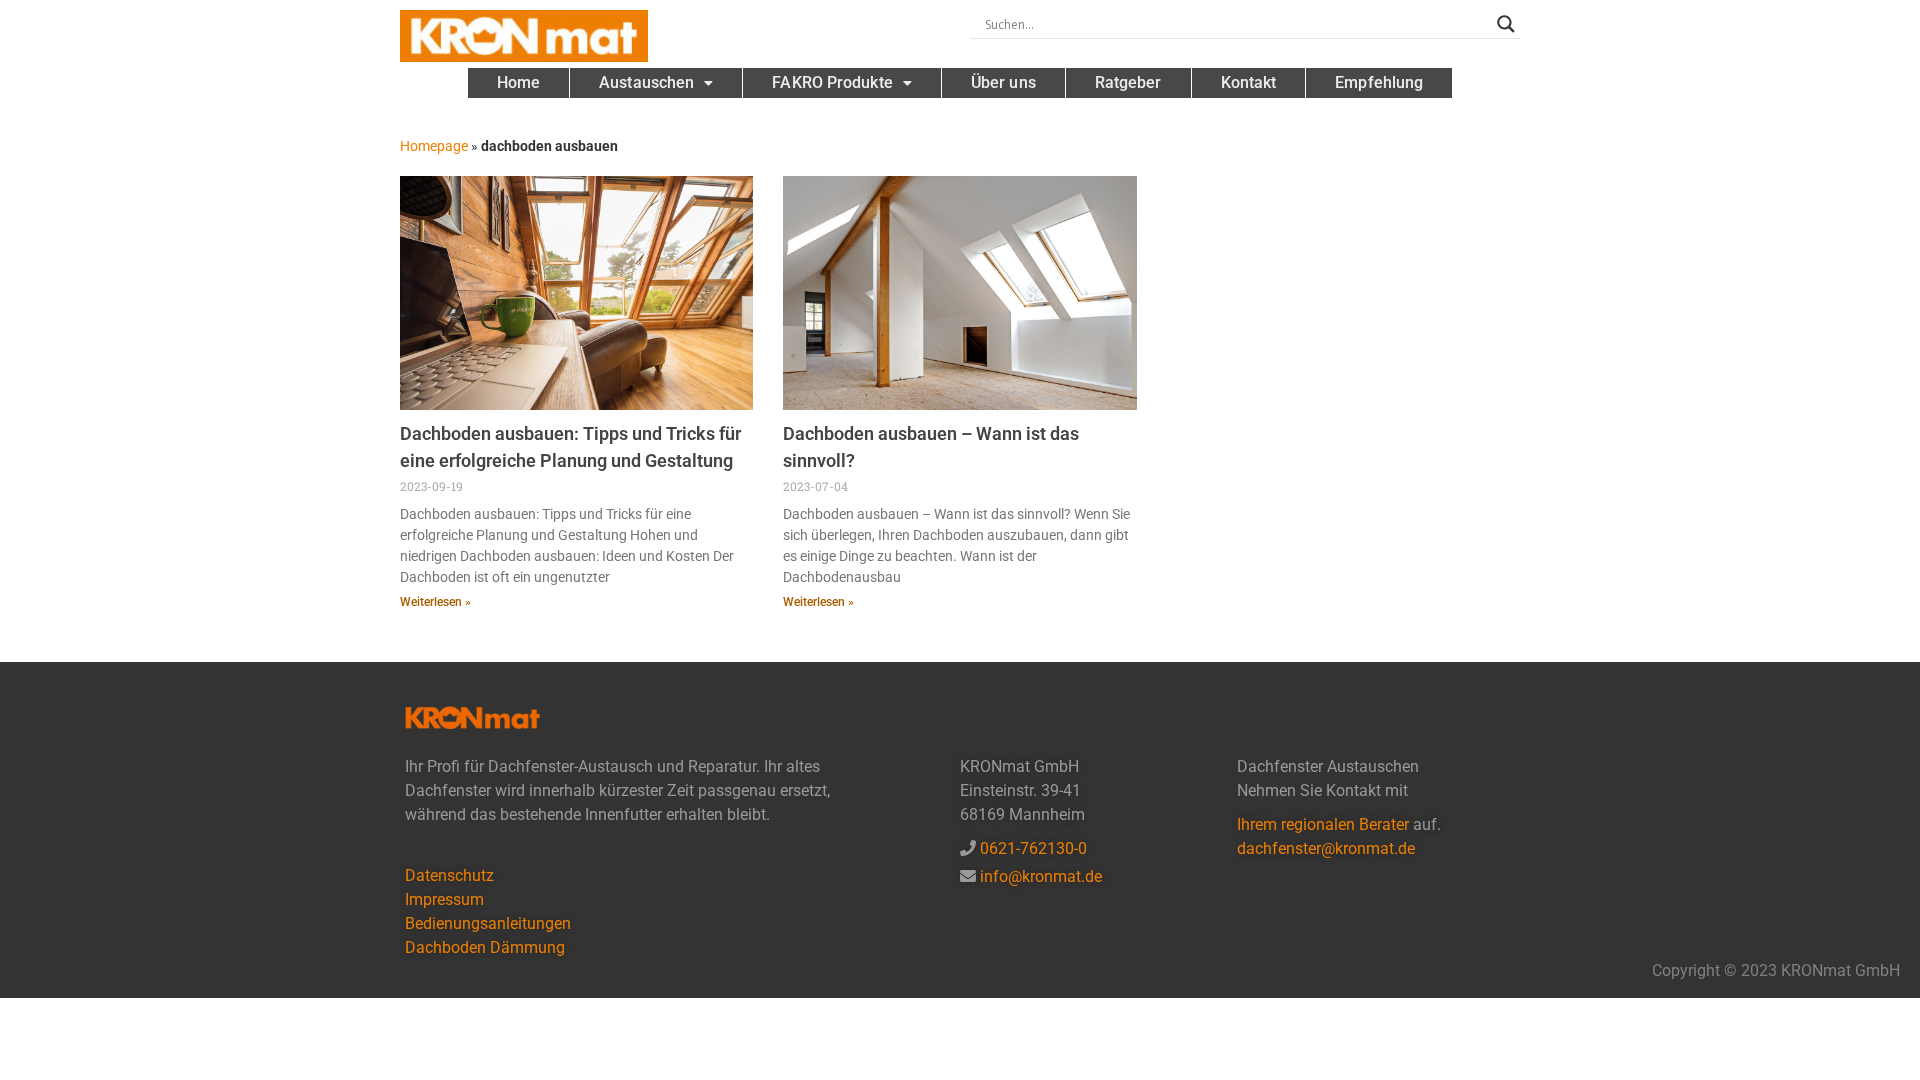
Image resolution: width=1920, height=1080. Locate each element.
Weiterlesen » (435, 602)
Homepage (434, 146)
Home (518, 82)
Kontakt (1249, 82)
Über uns (1003, 82)
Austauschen (646, 82)
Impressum (444, 899)
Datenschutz (449, 875)
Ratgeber (1128, 82)
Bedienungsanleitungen (488, 923)
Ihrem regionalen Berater (1325, 824)
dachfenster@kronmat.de (1326, 848)
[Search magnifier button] (1506, 24)
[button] (656, 83)
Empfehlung (1379, 82)
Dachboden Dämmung (485, 947)
